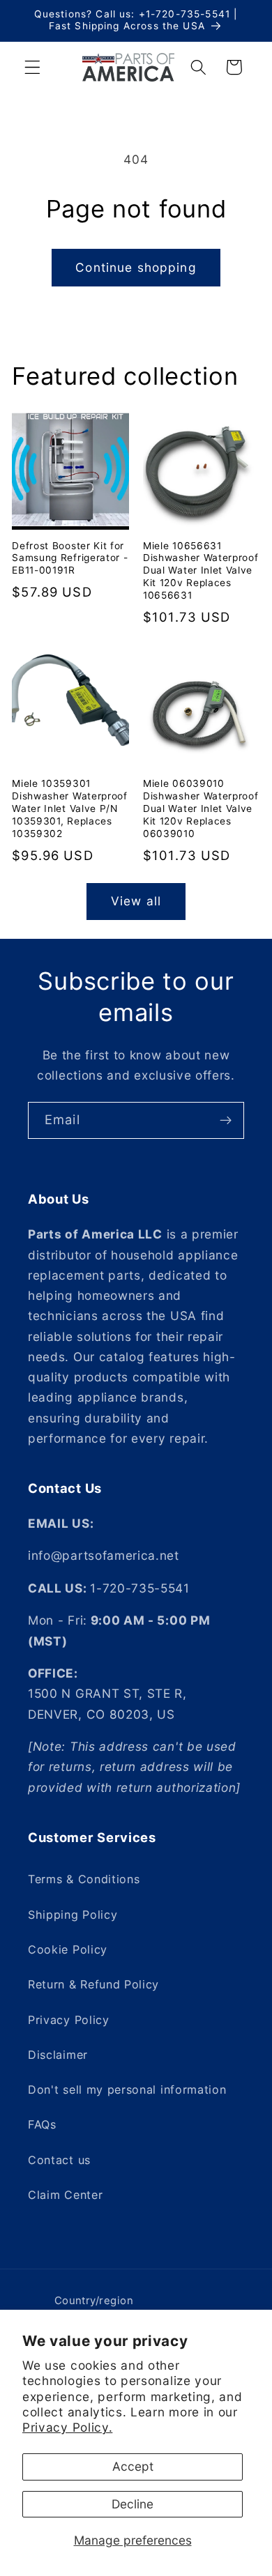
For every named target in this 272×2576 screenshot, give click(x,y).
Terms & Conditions (84, 1879)
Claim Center (65, 2195)
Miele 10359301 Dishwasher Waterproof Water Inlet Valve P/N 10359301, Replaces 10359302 (70, 808)
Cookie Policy (68, 1949)
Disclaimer (58, 2055)
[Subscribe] (226, 1121)
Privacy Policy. (67, 2427)
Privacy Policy (69, 2020)
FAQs (42, 2124)
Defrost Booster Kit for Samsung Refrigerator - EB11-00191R (70, 558)
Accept (133, 2466)
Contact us (59, 2160)
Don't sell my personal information (127, 2090)
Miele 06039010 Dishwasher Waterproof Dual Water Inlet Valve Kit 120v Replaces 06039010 (201, 808)
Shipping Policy (73, 1915)
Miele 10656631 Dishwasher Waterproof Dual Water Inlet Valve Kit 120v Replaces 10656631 (201, 571)
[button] (32, 67)
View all (136, 901)
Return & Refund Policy (93, 1984)
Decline (133, 2504)
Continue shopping (136, 267)
